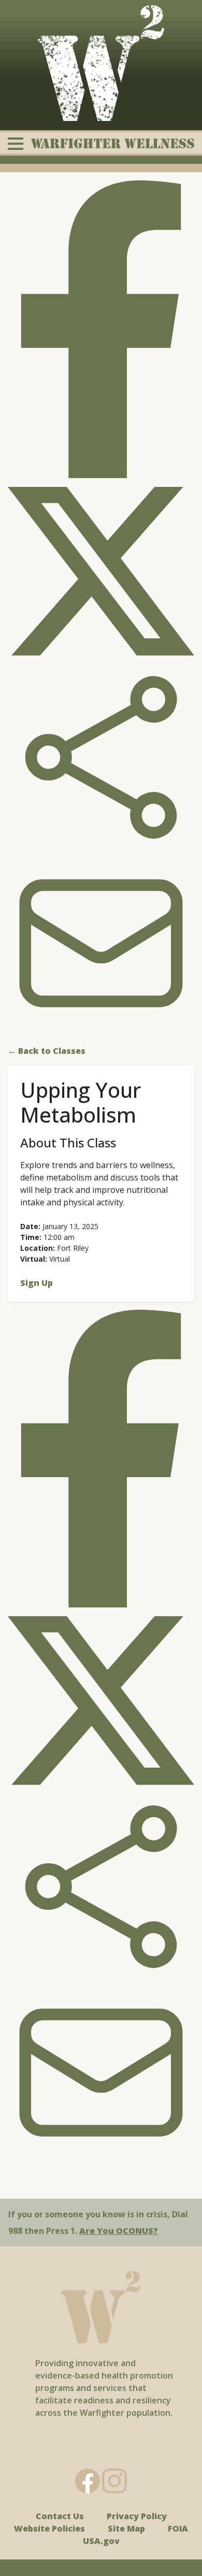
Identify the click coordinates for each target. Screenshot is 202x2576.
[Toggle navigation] (101, 143)
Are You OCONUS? (119, 2231)
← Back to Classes (47, 1051)
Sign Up (37, 1283)
